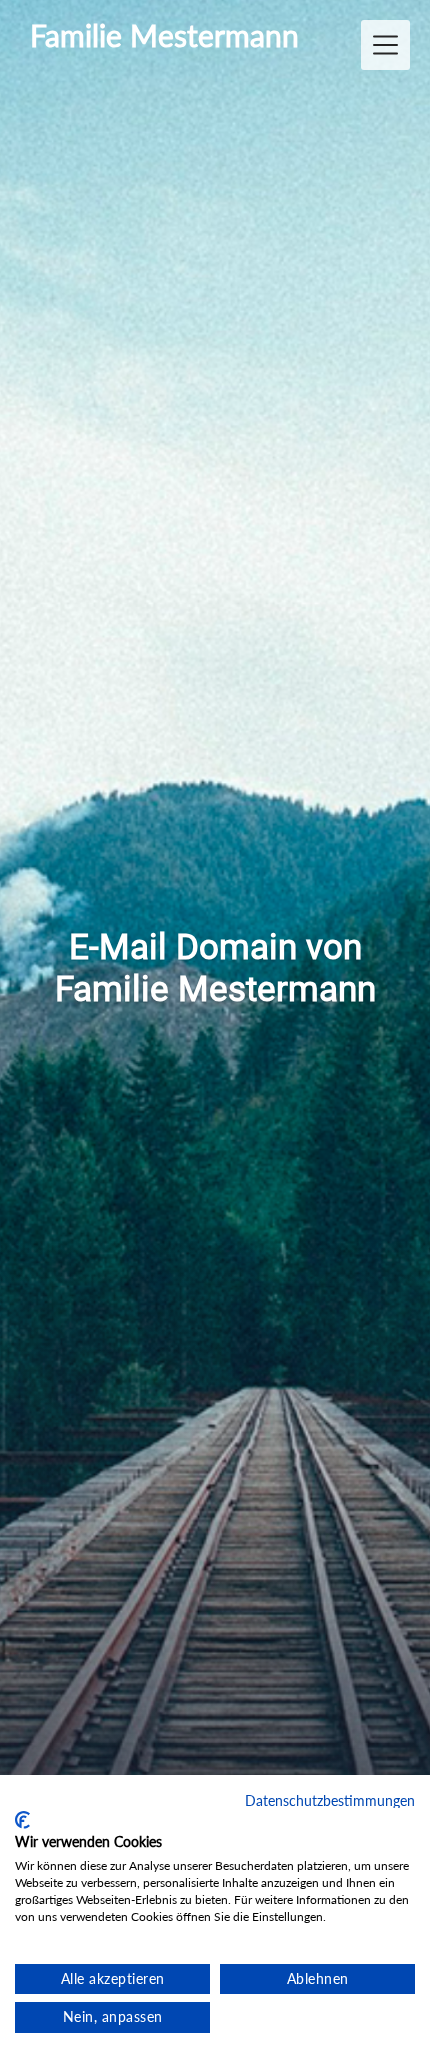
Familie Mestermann (164, 35)
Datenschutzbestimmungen (330, 1800)
